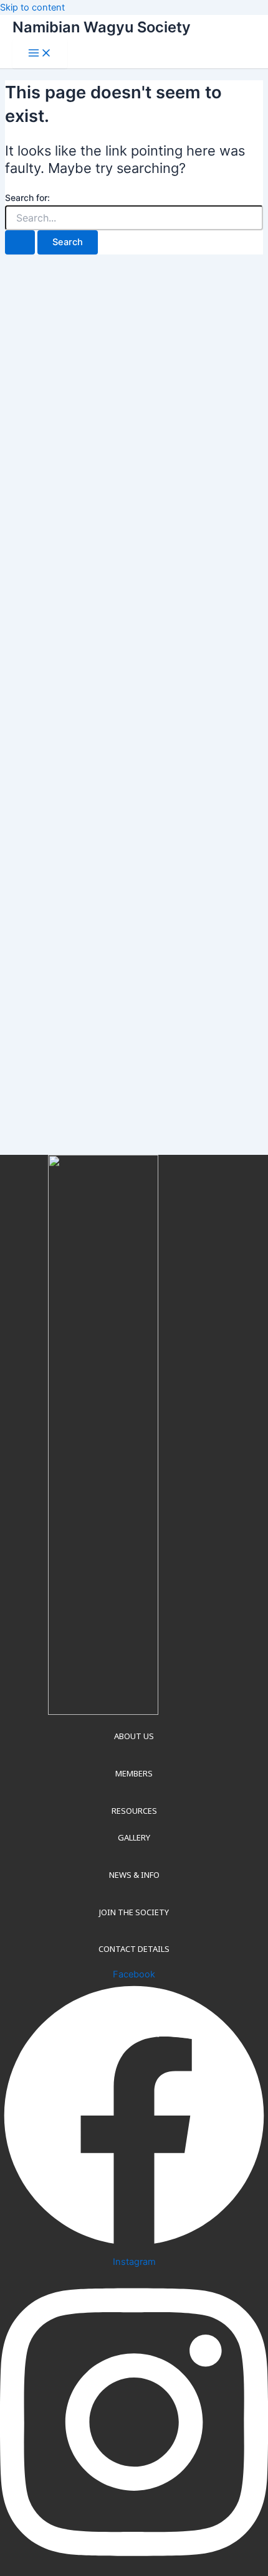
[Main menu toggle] (40, 54)
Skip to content (32, 7)
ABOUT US (134, 1736)
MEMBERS (134, 1773)
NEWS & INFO (134, 1875)
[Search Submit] (20, 242)
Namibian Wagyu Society (102, 27)
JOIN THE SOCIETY (134, 1912)
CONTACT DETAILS (134, 1949)
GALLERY (134, 1837)
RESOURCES (134, 1811)
